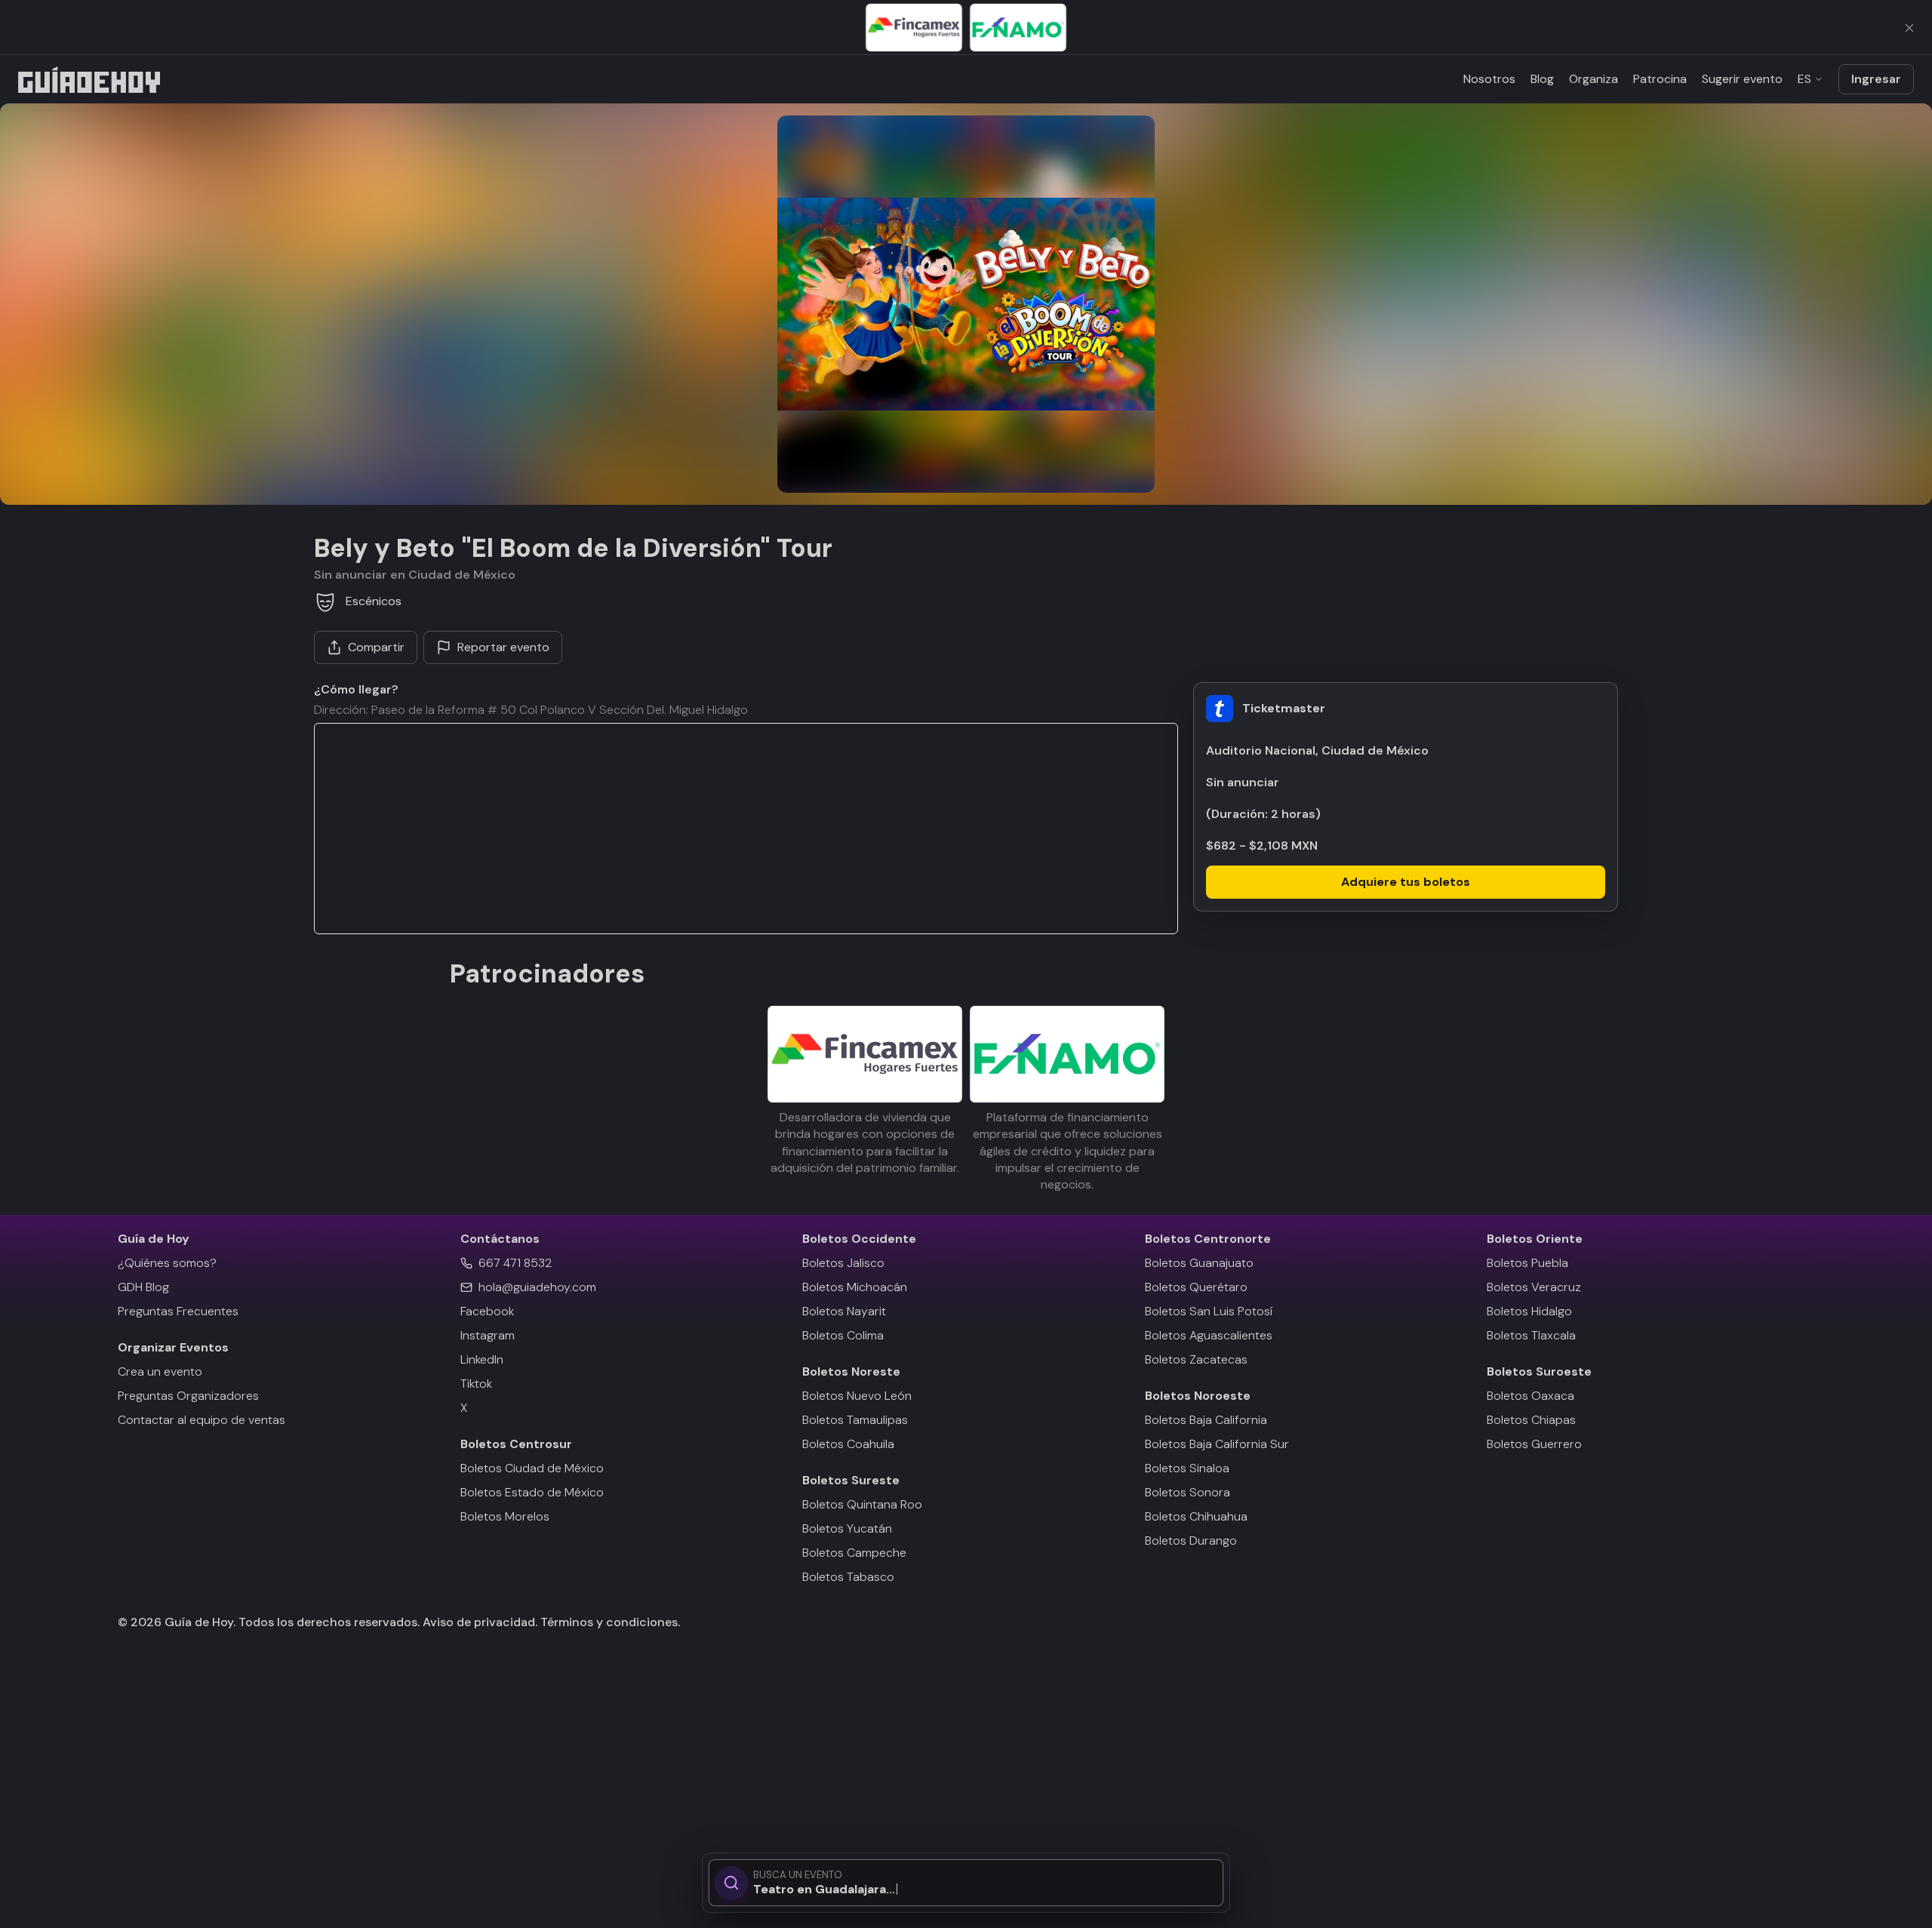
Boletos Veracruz (1534, 1287)
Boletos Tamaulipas (855, 1420)
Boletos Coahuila (848, 1444)
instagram (488, 1335)
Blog (1542, 79)
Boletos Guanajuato (1199, 1263)
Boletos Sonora (1188, 1492)
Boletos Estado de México (532, 1492)
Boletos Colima (843, 1335)
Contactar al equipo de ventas (202, 1420)
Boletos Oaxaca (1531, 1396)
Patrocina (1660, 79)
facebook (487, 1311)
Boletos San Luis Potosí (1209, 1311)
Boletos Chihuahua (1196, 1516)
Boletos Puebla (1527, 1263)
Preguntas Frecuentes (178, 1311)
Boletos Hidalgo (1529, 1311)
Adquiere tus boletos (1406, 882)
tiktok (476, 1384)
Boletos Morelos (505, 1516)
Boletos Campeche (854, 1553)
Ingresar (1876, 79)
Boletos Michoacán (855, 1287)
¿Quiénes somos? (167, 1263)
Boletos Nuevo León (857, 1396)
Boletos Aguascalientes (1209, 1335)
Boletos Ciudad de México (532, 1468)
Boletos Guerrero (1534, 1444)
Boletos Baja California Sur (1217, 1444)
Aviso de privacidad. (480, 1622)
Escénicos (374, 601)
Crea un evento (160, 1371)
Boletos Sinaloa (1187, 1468)
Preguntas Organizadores (188, 1396)
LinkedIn (482, 1359)
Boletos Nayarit (844, 1311)
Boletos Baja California (1206, 1420)
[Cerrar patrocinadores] (1909, 28)
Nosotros (1489, 79)
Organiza (1594, 79)
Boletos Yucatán (847, 1528)
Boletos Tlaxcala (1531, 1335)
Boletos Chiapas (1531, 1420)
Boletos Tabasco (848, 1577)
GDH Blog (143, 1287)
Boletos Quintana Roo (862, 1504)
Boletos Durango (1191, 1541)
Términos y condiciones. (609, 1622)
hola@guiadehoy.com (537, 1287)
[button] (966, 304)
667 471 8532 (515, 1263)
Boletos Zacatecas (1196, 1359)
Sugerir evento (1742, 79)
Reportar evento (503, 647)
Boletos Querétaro (1196, 1287)
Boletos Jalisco (843, 1263)
